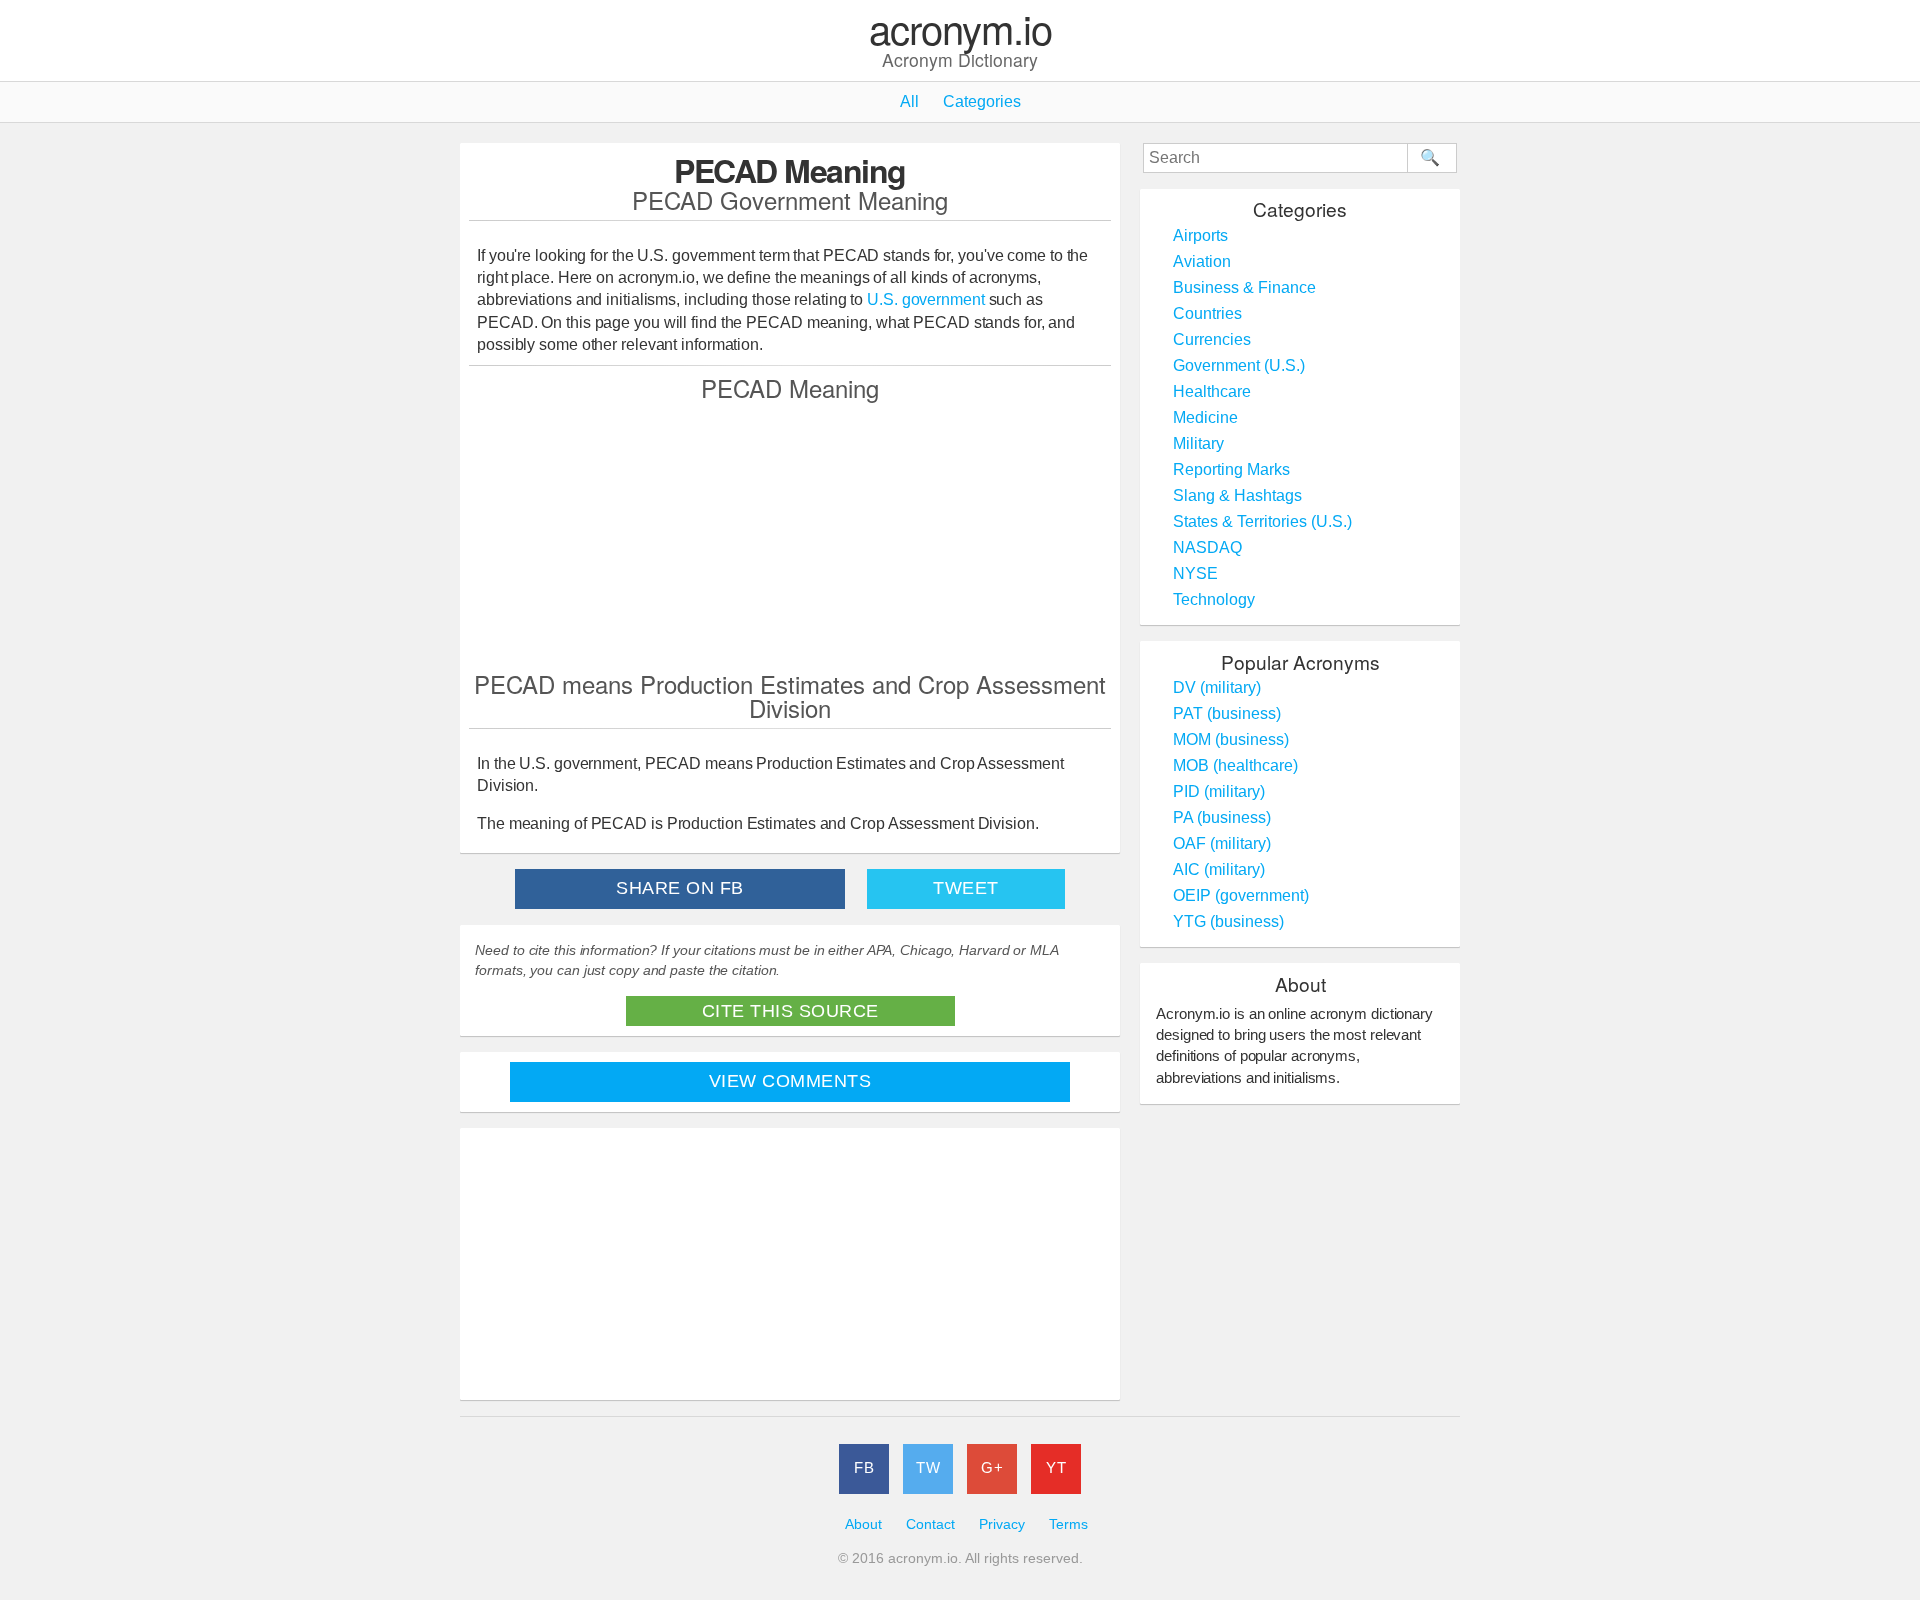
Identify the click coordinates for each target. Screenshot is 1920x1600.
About (863, 1524)
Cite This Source (790, 1011)
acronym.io (960, 29)
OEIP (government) (1241, 895)
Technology (1214, 599)
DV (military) (1217, 687)
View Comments (790, 1081)
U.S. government (926, 299)
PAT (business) (1227, 713)
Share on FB (680, 888)
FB (864, 1467)
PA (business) (1222, 817)
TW (928, 1467)
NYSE (1195, 573)
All (909, 101)
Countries (1207, 313)
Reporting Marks (1231, 469)
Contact (930, 1524)
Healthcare (1212, 391)
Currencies (1212, 339)
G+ (992, 1467)
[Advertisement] (790, 535)
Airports (1200, 235)
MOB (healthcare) (1235, 765)
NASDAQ (1207, 547)
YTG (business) (1228, 921)
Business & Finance (1244, 287)
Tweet (966, 888)
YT (1056, 1467)
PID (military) (1219, 791)
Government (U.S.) (1239, 365)
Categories (982, 101)
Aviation (1202, 261)
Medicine (1205, 417)
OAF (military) (1222, 843)
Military (1198, 443)
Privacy (1002, 1524)
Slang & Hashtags (1237, 495)
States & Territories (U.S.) (1262, 521)
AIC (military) (1219, 869)
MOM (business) (1231, 739)
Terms (1068, 1524)
